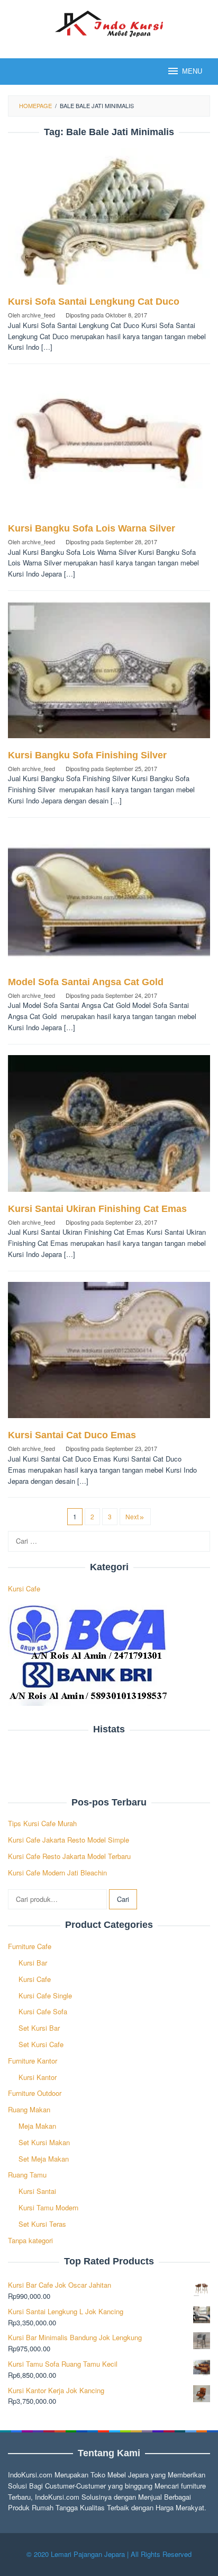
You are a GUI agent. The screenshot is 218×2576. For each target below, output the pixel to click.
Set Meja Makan (44, 2159)
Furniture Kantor (33, 2061)
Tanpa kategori (30, 2240)
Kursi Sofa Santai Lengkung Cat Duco (94, 302)
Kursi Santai (37, 2191)
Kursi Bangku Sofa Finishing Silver (87, 755)
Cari (123, 1899)
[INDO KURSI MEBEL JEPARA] (109, 23)
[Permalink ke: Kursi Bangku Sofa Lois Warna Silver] (109, 448)
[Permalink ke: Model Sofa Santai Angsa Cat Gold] (109, 901)
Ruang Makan (29, 2109)
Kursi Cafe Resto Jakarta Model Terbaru (69, 1856)
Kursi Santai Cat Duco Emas (72, 1435)
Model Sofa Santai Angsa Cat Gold (86, 982)
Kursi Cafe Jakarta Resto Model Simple (69, 1840)
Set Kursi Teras (42, 2224)
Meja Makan (37, 2126)
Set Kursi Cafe (41, 2044)
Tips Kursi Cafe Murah (42, 1823)
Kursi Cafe (24, 1588)
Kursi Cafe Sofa (43, 2011)
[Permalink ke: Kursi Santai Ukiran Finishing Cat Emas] (109, 1127)
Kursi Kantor (38, 2077)
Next (132, 1516)
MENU (192, 71)
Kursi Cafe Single (45, 1995)
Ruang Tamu (27, 2175)
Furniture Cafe (30, 1946)
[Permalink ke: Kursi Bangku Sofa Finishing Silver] (109, 674)
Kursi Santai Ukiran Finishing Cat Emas (97, 1209)
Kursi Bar (33, 1963)
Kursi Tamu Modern (48, 2207)
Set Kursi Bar (39, 2028)
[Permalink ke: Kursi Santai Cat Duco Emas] (109, 1354)
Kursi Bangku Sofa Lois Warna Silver (92, 528)
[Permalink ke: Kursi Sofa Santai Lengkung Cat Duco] (109, 221)
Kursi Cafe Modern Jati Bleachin (57, 1873)
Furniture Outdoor (35, 2093)
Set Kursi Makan (44, 2142)
